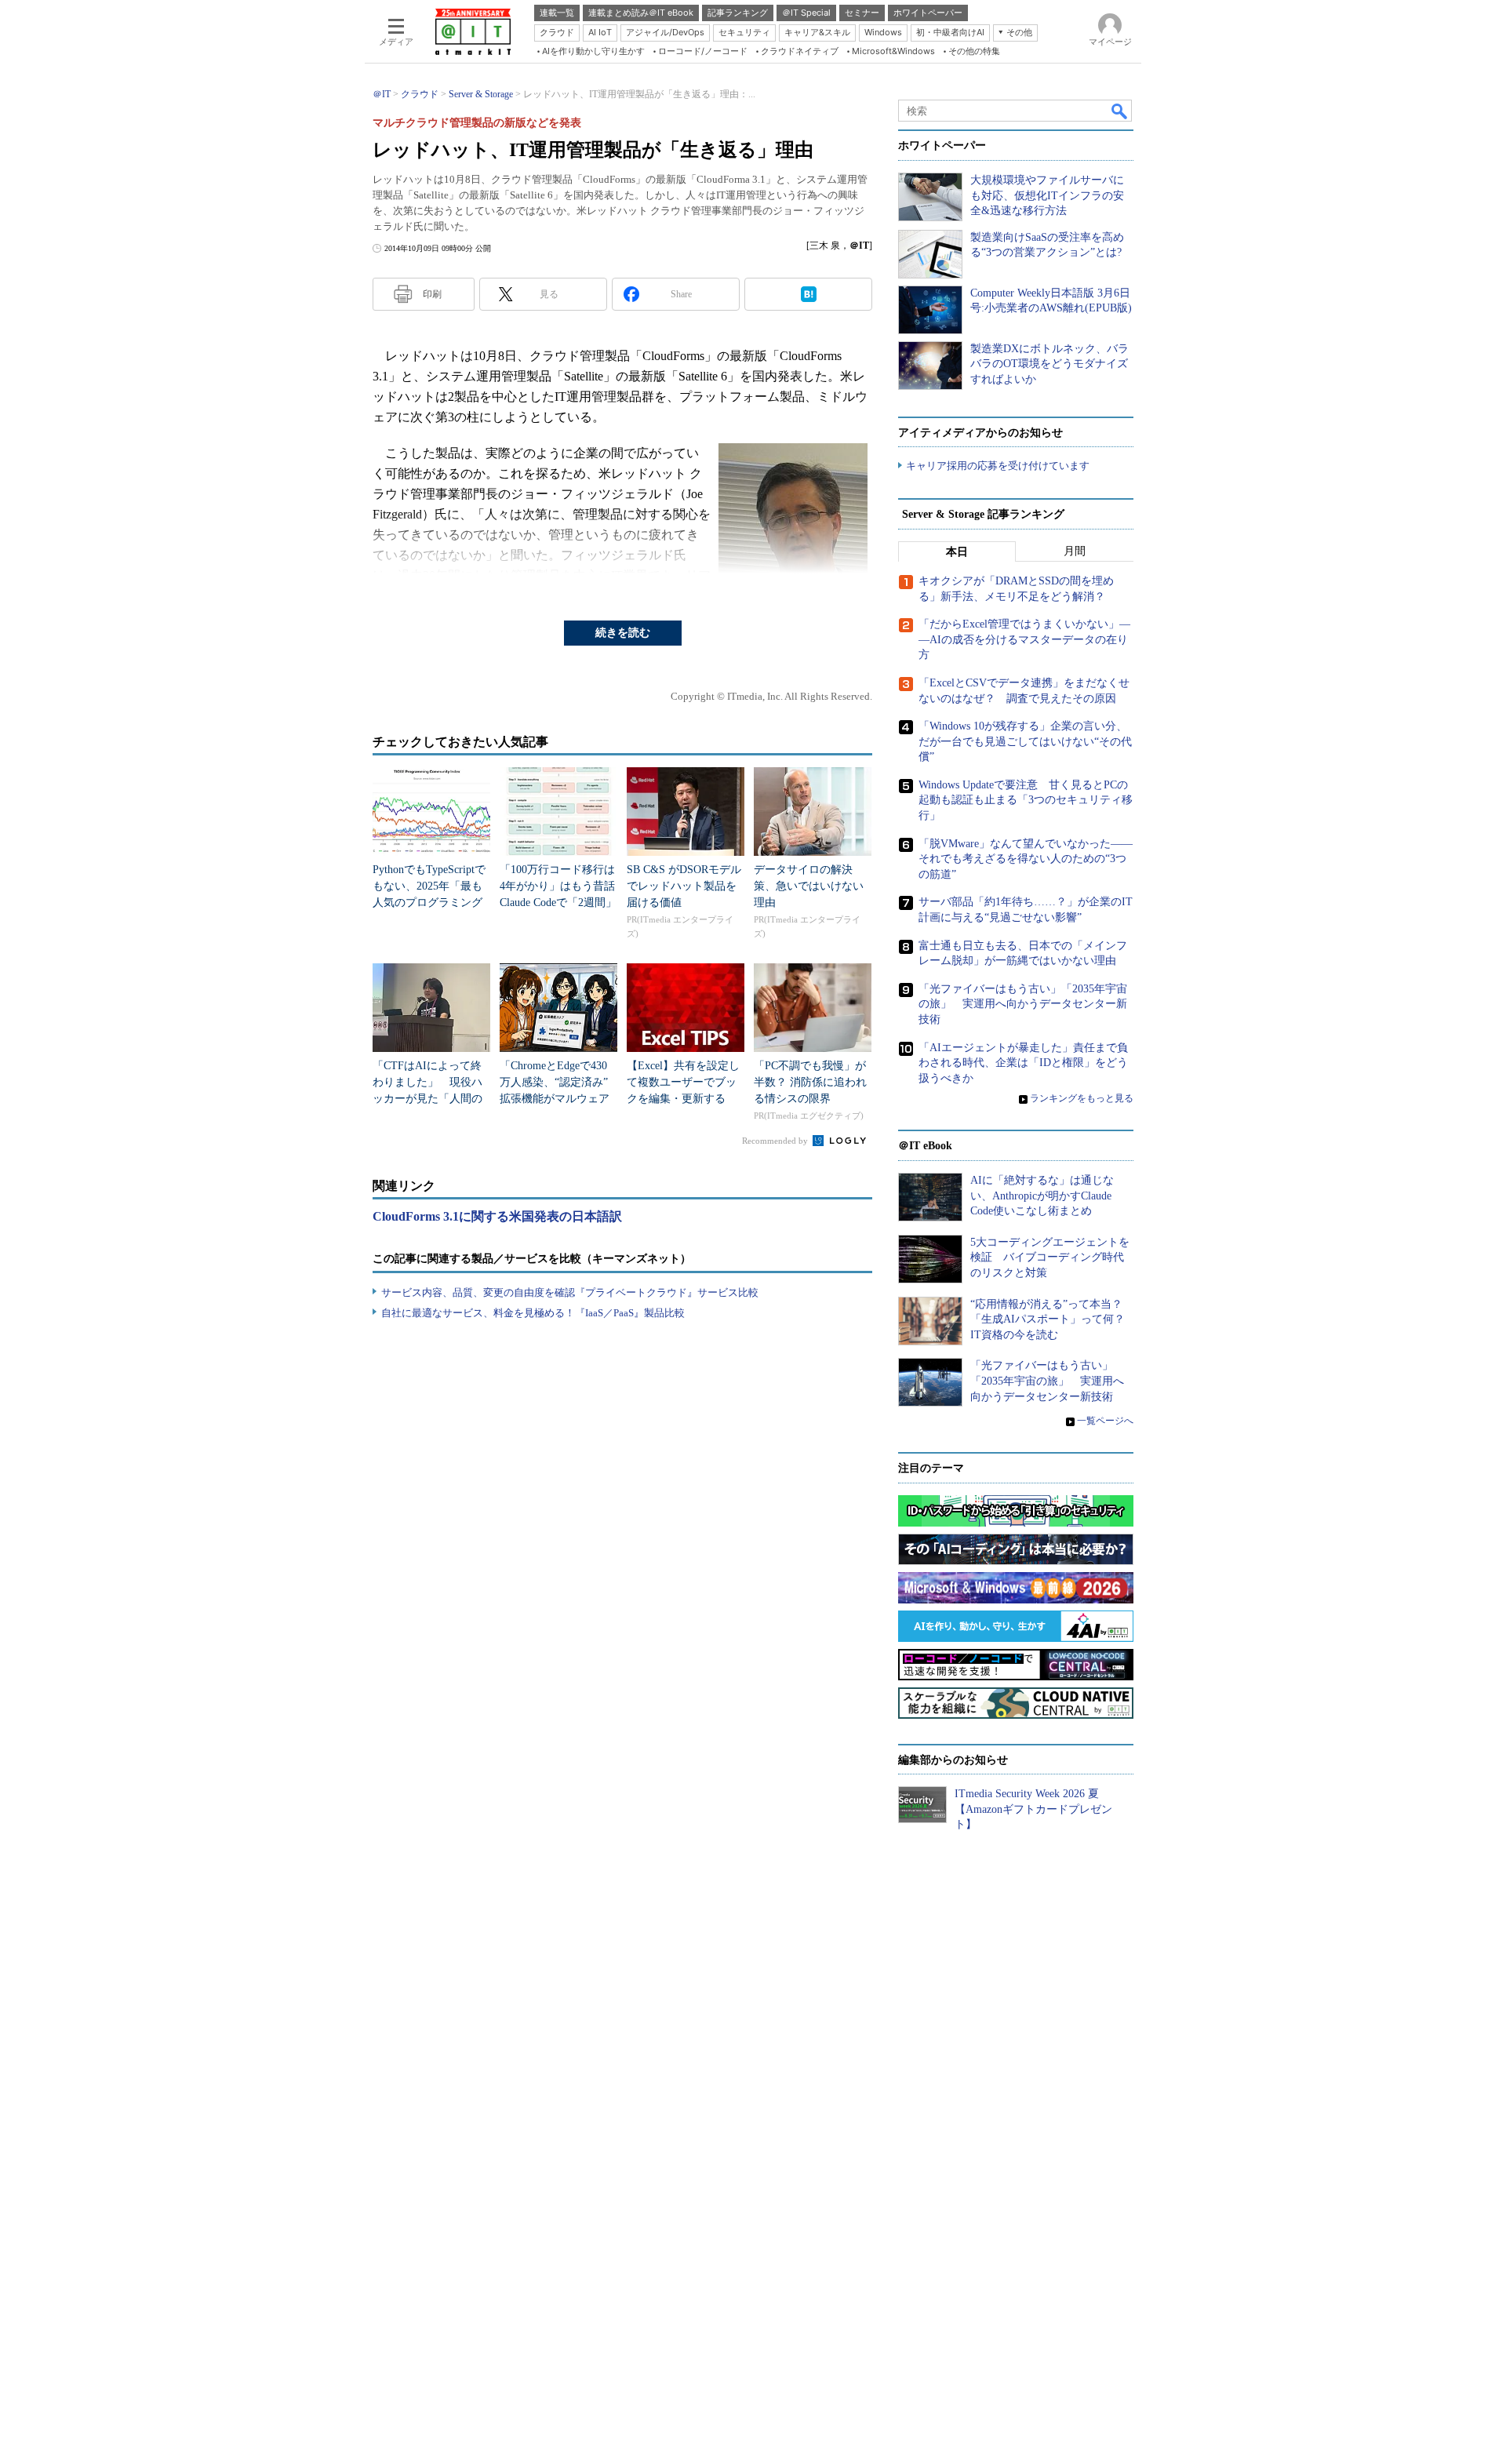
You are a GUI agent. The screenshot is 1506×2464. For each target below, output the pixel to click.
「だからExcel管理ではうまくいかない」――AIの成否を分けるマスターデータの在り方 (1024, 639)
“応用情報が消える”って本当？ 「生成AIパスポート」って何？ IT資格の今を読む (1053, 1319)
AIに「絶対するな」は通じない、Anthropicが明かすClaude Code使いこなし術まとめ (1042, 1196)
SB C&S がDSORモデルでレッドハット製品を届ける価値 (684, 886)
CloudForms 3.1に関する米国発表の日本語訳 (497, 1216)
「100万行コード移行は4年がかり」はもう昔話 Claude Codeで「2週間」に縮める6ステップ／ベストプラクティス (563, 903)
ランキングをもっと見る (1082, 1098)
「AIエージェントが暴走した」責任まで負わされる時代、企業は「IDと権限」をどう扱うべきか (1023, 1063)
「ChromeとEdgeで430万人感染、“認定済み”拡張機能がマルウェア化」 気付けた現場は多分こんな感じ (555, 1099)
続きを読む (623, 633)
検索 (1120, 111)
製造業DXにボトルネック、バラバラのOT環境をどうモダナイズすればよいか (1049, 364)
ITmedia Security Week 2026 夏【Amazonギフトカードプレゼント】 (1033, 1809)
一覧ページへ (1105, 1421)
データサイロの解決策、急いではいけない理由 (809, 886)
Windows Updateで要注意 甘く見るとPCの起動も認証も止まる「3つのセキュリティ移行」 (1026, 800)
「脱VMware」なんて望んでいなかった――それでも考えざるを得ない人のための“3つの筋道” (1026, 859)
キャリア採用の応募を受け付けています (998, 466)
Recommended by (776, 1141)
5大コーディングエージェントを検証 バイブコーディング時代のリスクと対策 (1050, 1257)
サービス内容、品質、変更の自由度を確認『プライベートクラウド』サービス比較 (570, 1292)
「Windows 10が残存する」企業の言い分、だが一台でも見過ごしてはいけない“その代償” (1025, 741)
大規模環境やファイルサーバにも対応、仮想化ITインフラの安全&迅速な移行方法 (1047, 195)
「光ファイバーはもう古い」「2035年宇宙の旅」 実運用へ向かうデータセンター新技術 (1023, 1004)
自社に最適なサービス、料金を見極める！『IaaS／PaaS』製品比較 (533, 1313)
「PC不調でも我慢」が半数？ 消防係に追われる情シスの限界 (810, 1082)
